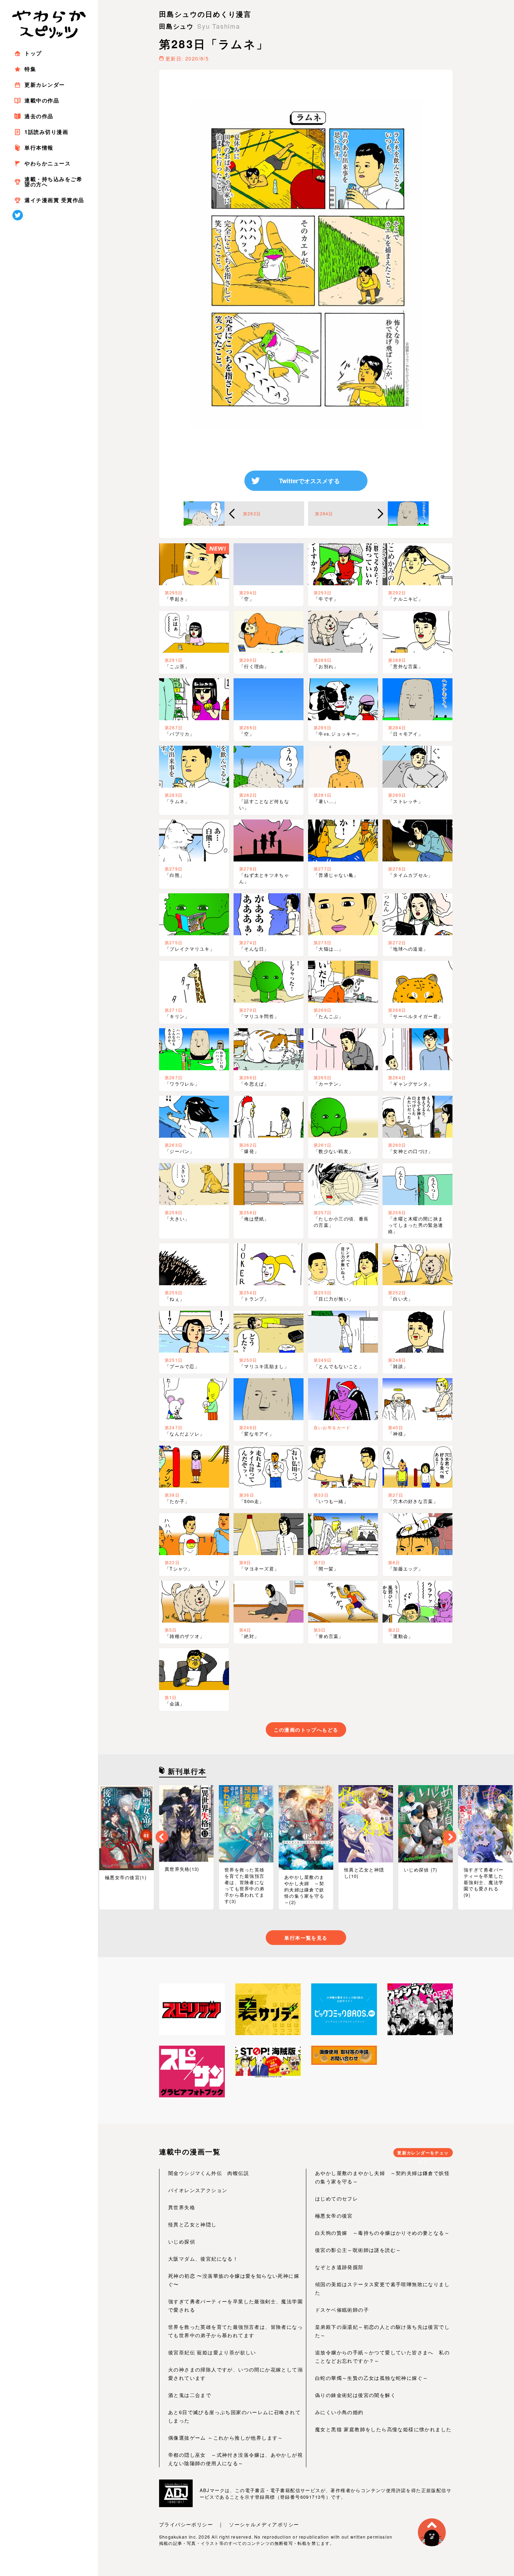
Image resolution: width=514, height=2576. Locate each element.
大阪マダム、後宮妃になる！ (203, 2259)
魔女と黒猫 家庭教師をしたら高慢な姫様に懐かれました (383, 2429)
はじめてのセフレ (337, 2198)
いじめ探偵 (182, 2241)
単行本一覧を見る (306, 1938)
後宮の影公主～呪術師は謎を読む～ (358, 2250)
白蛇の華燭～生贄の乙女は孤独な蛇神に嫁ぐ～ (372, 2378)
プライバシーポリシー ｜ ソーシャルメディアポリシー (229, 2524)
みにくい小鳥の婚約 (339, 2412)
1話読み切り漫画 (46, 132)
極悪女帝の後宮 (334, 2216)
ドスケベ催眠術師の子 (342, 2310)
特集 (30, 69)
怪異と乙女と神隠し (192, 2224)
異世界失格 (182, 2207)
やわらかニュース (48, 163)
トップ (33, 53)
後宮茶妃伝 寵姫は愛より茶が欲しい (212, 2352)
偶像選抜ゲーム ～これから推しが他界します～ (226, 2438)
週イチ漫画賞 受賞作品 (54, 200)
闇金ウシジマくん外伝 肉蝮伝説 (209, 2173)
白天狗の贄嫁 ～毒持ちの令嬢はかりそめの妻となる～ (382, 2233)
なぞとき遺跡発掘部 (339, 2267)
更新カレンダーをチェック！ (423, 2153)
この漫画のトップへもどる (306, 1730)
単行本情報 (39, 148)
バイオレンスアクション (198, 2190)
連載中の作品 (42, 100)
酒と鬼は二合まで (190, 2395)
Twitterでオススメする (309, 481)
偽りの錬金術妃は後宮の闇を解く (355, 2395)
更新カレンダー (45, 85)
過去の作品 (39, 116)
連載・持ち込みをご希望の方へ (53, 182)
